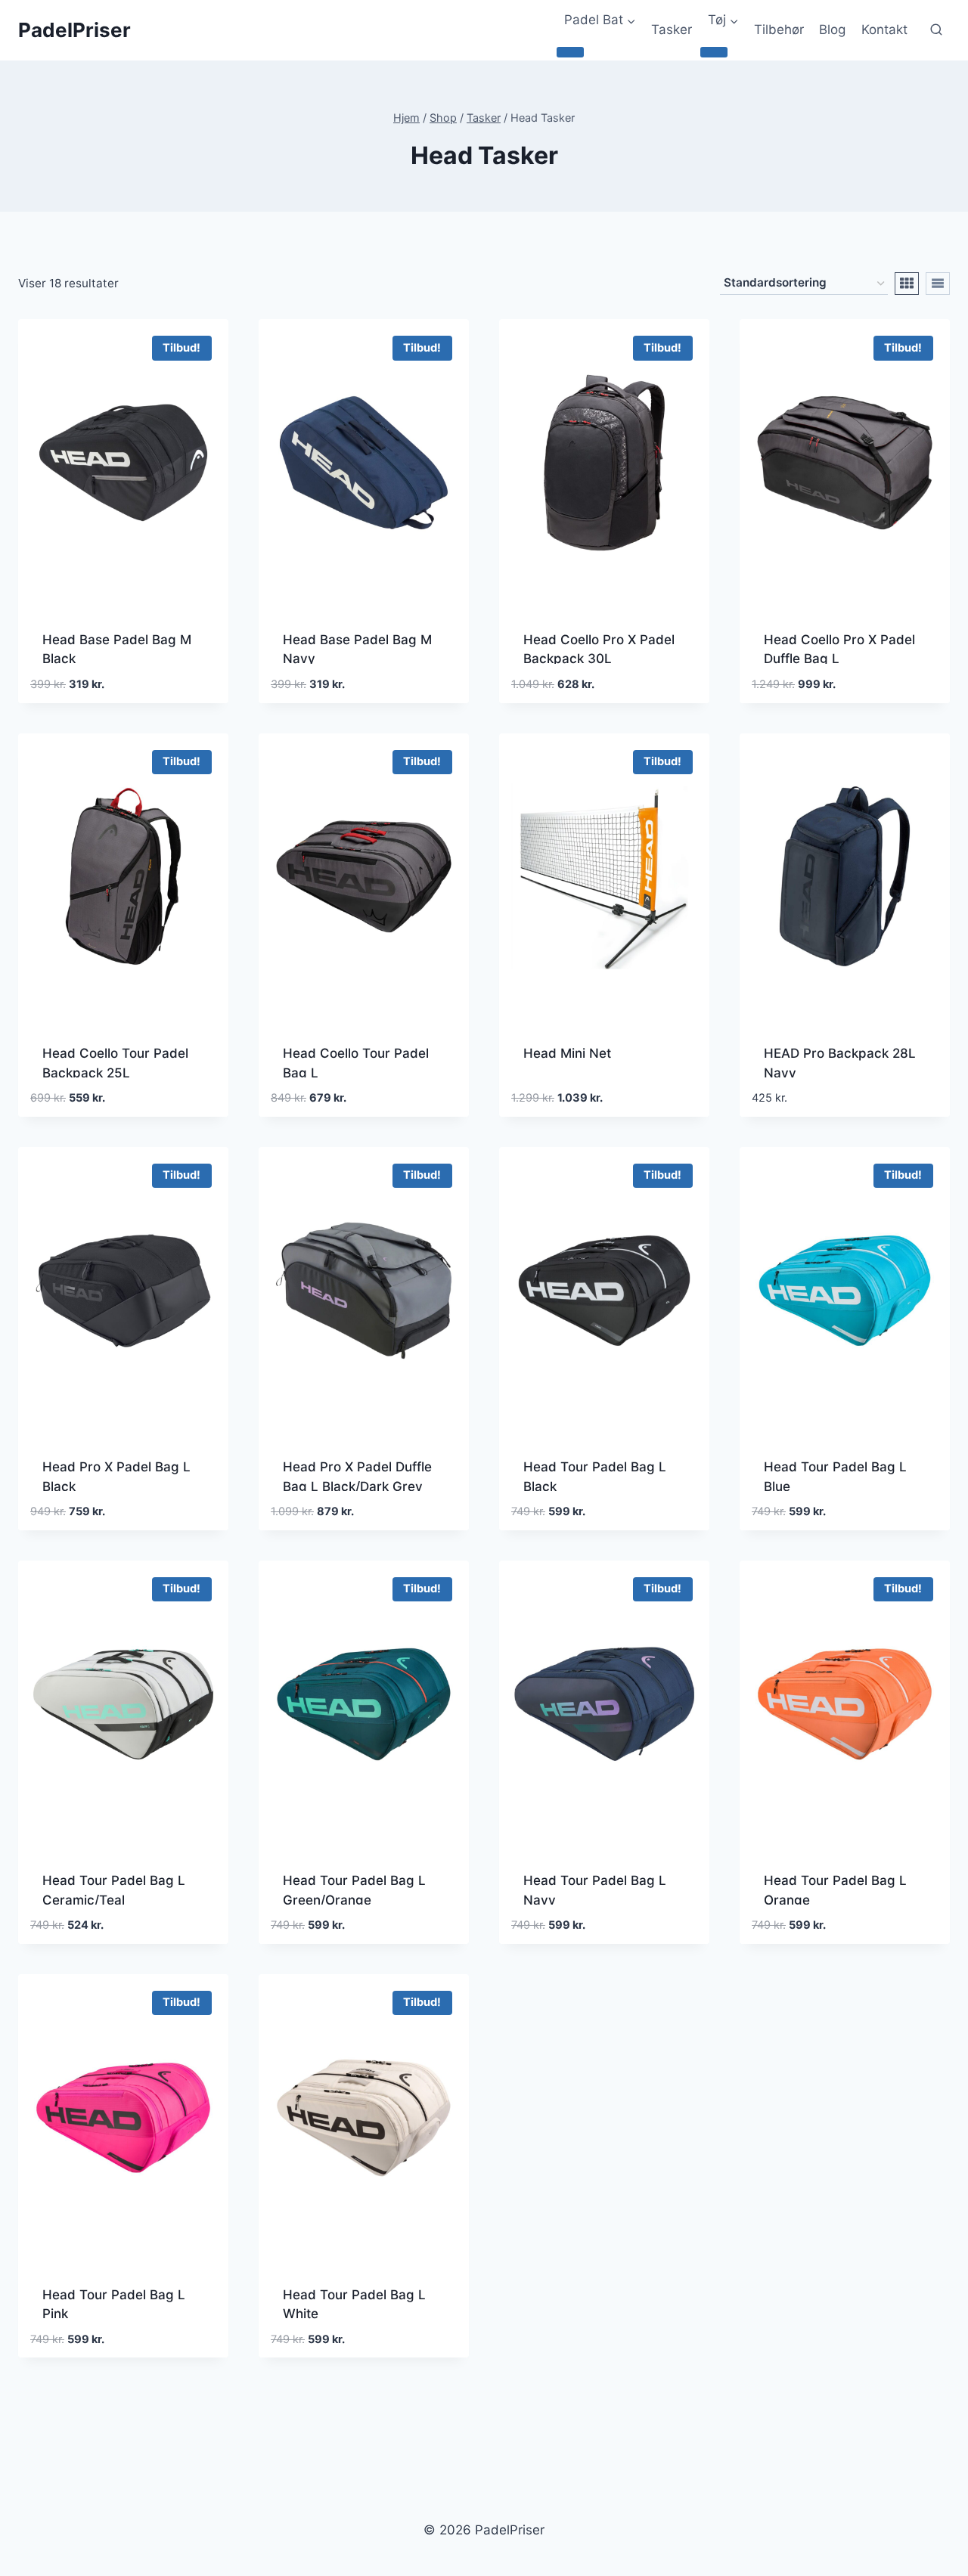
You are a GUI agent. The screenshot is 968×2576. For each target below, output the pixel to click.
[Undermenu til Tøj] (714, 52)
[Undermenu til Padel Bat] (570, 52)
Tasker (672, 29)
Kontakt (884, 29)
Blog (832, 29)
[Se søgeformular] (936, 30)
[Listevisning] (938, 284)
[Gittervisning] (907, 284)
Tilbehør (779, 29)
